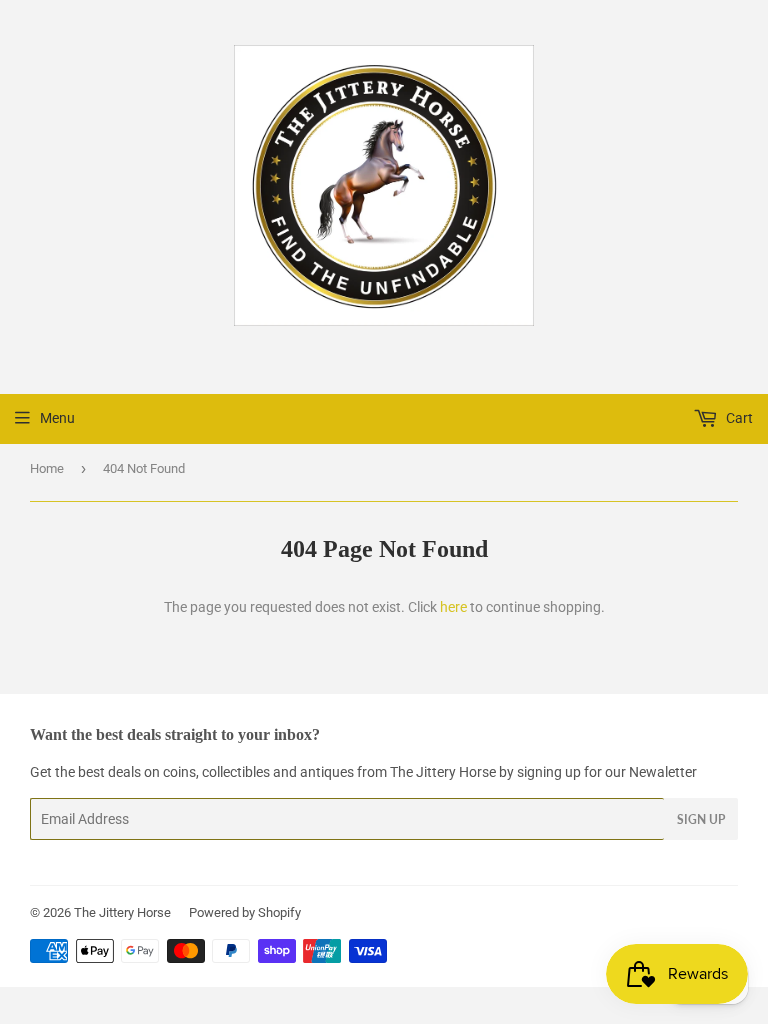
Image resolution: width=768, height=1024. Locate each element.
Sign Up (701, 819)
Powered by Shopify (245, 912)
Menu (57, 418)
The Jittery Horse (122, 912)
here (453, 607)
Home (47, 468)
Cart (738, 418)
